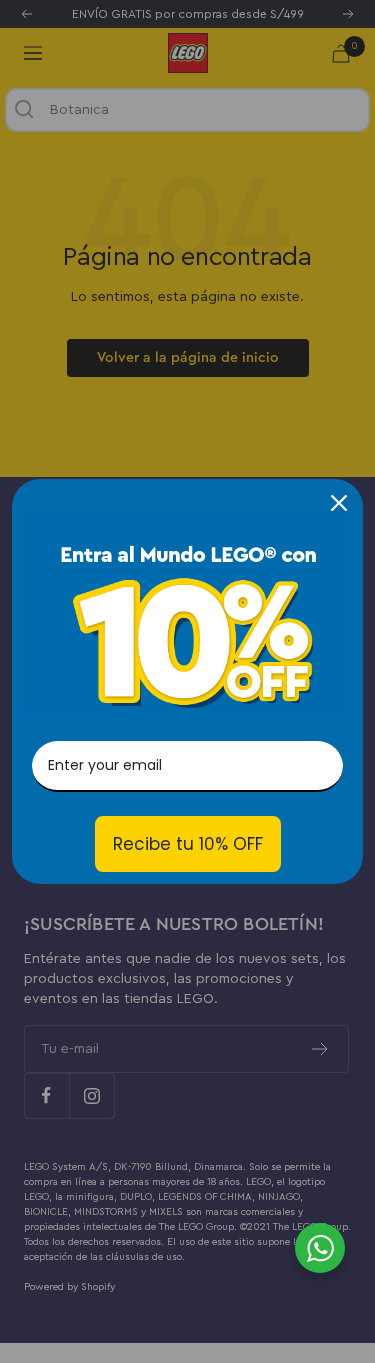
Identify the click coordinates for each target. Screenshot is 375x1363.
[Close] (339, 503)
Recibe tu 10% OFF (188, 844)
